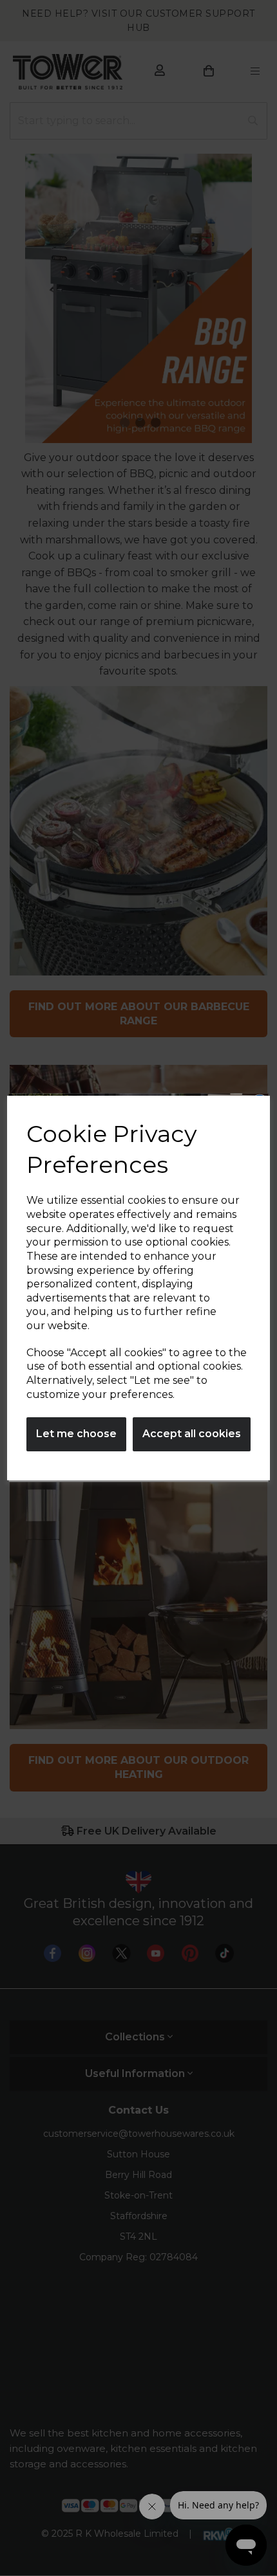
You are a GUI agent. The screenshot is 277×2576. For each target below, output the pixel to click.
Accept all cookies (192, 1434)
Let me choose (76, 1434)
